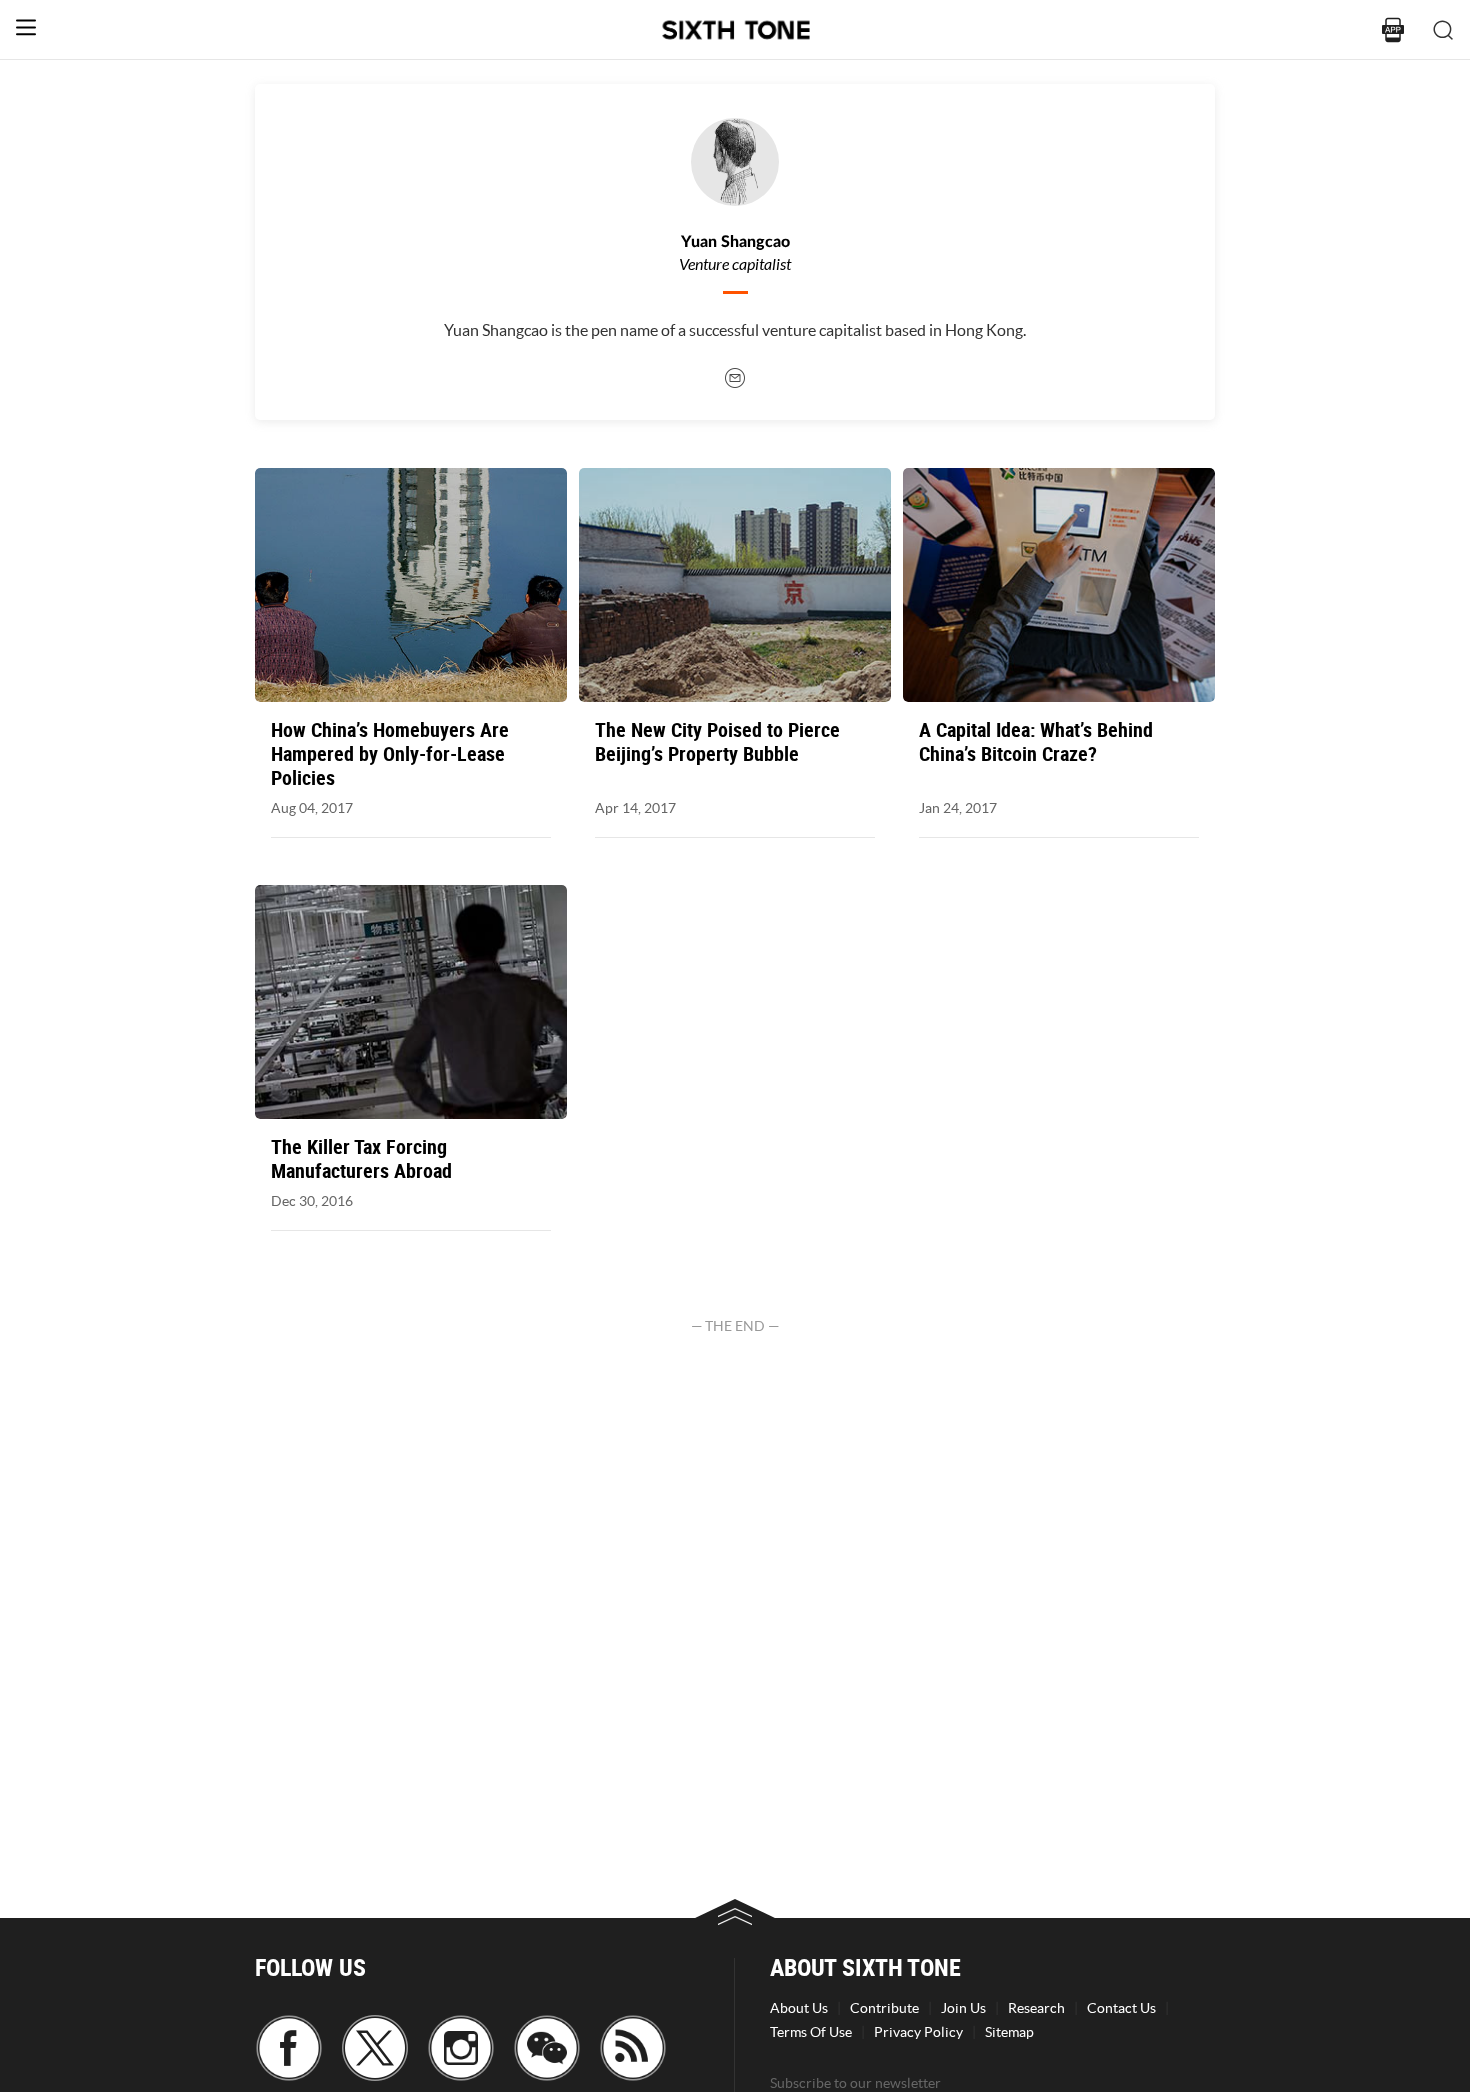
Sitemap (1009, 2032)
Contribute (884, 2008)
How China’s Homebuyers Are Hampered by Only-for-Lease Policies (390, 754)
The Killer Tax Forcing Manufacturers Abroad (361, 1159)
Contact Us (1121, 2008)
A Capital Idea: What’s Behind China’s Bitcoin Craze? (1036, 742)
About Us (799, 2008)
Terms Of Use (811, 2032)
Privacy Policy (918, 2032)
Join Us (963, 2008)
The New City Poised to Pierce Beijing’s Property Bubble (717, 742)
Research (1036, 2008)
